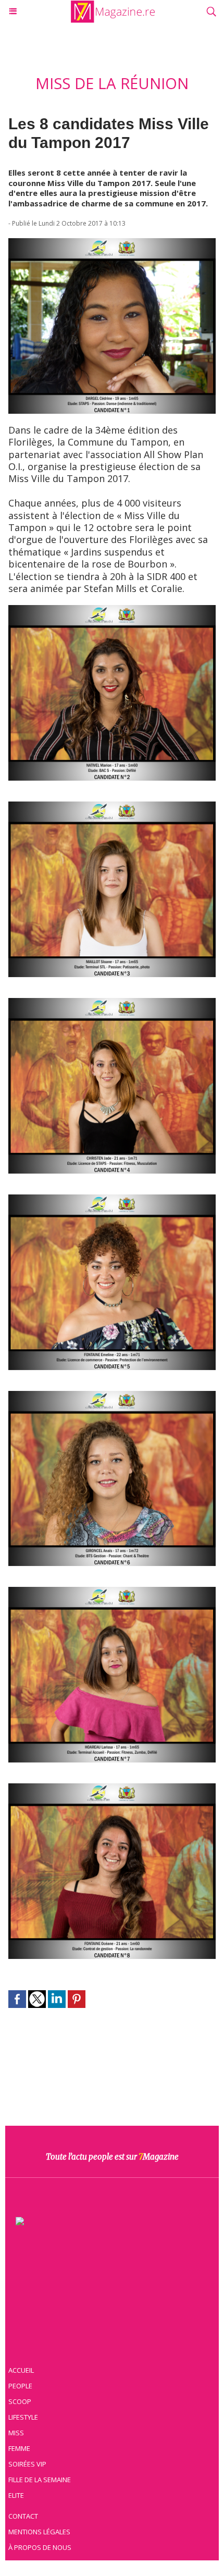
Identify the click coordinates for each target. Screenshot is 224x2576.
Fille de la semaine (40, 2480)
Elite (16, 2495)
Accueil (21, 2370)
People (20, 2386)
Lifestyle (23, 2417)
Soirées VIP (27, 2464)
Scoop (20, 2401)
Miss (16, 2433)
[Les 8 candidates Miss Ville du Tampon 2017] (112, 243)
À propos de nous (40, 2547)
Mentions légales (39, 2532)
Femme (19, 2448)
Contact (23, 2516)
